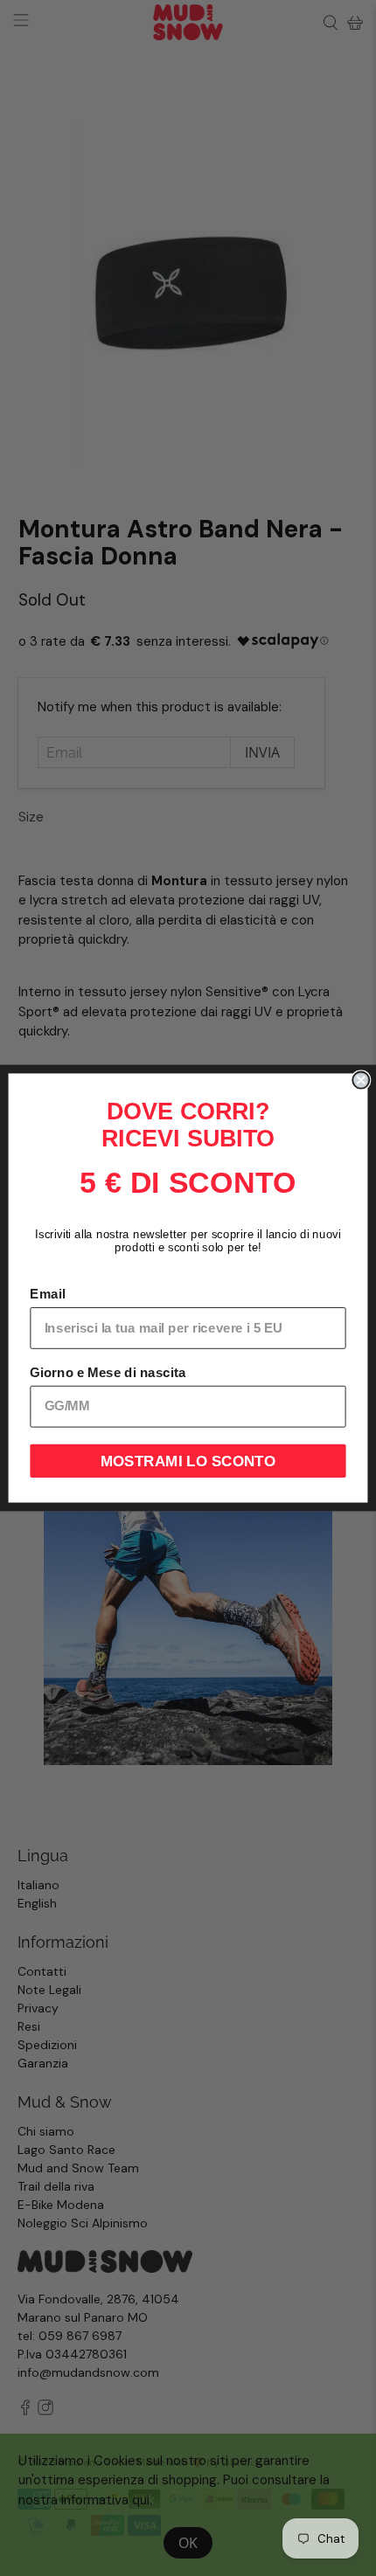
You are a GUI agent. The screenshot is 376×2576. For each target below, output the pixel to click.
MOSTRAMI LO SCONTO (188, 1461)
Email (47, 1294)
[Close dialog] (361, 1080)
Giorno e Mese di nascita (108, 1373)
